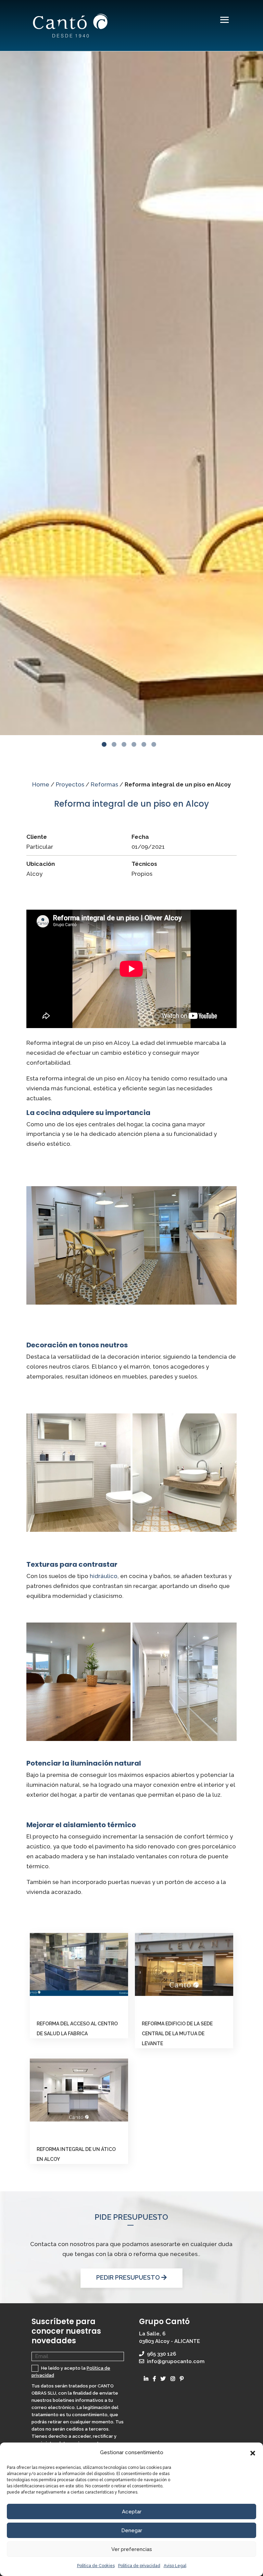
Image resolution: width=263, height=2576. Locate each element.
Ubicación (41, 864)
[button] (253, 2453)
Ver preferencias (132, 2549)
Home (41, 784)
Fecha (140, 837)
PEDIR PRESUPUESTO (129, 2277)
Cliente (37, 837)
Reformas (104, 784)
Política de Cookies (96, 2566)
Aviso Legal (175, 2566)
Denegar (132, 2530)
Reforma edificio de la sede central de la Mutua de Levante (177, 2034)
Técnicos (144, 864)
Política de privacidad (139, 2566)
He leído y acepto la (71, 2372)
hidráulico (104, 1576)
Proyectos (70, 784)
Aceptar (132, 2512)
